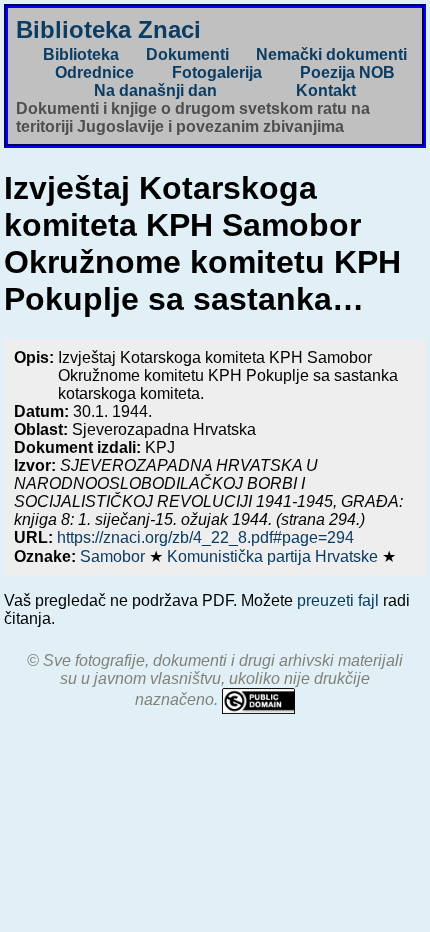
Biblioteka (81, 54)
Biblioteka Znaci (108, 29)
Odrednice (94, 72)
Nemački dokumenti (331, 54)
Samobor (114, 556)
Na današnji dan (155, 90)
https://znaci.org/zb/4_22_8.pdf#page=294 (205, 537)
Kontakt (326, 90)
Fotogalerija (217, 72)
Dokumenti (187, 54)
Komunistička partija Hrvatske (274, 556)
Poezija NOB (347, 72)
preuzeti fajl (338, 600)
